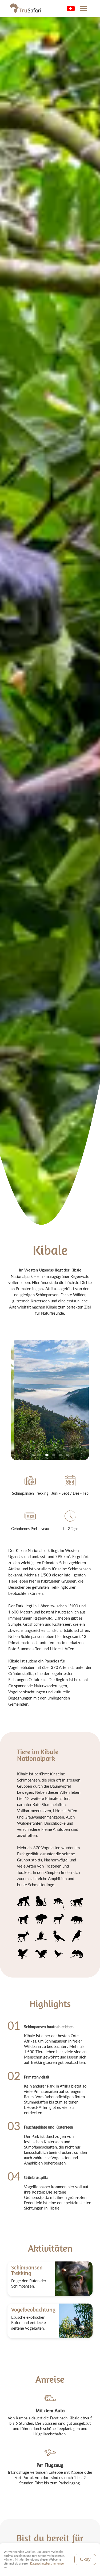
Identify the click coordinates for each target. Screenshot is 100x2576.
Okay (85, 2559)
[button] (83, 9)
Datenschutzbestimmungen (48, 2563)
